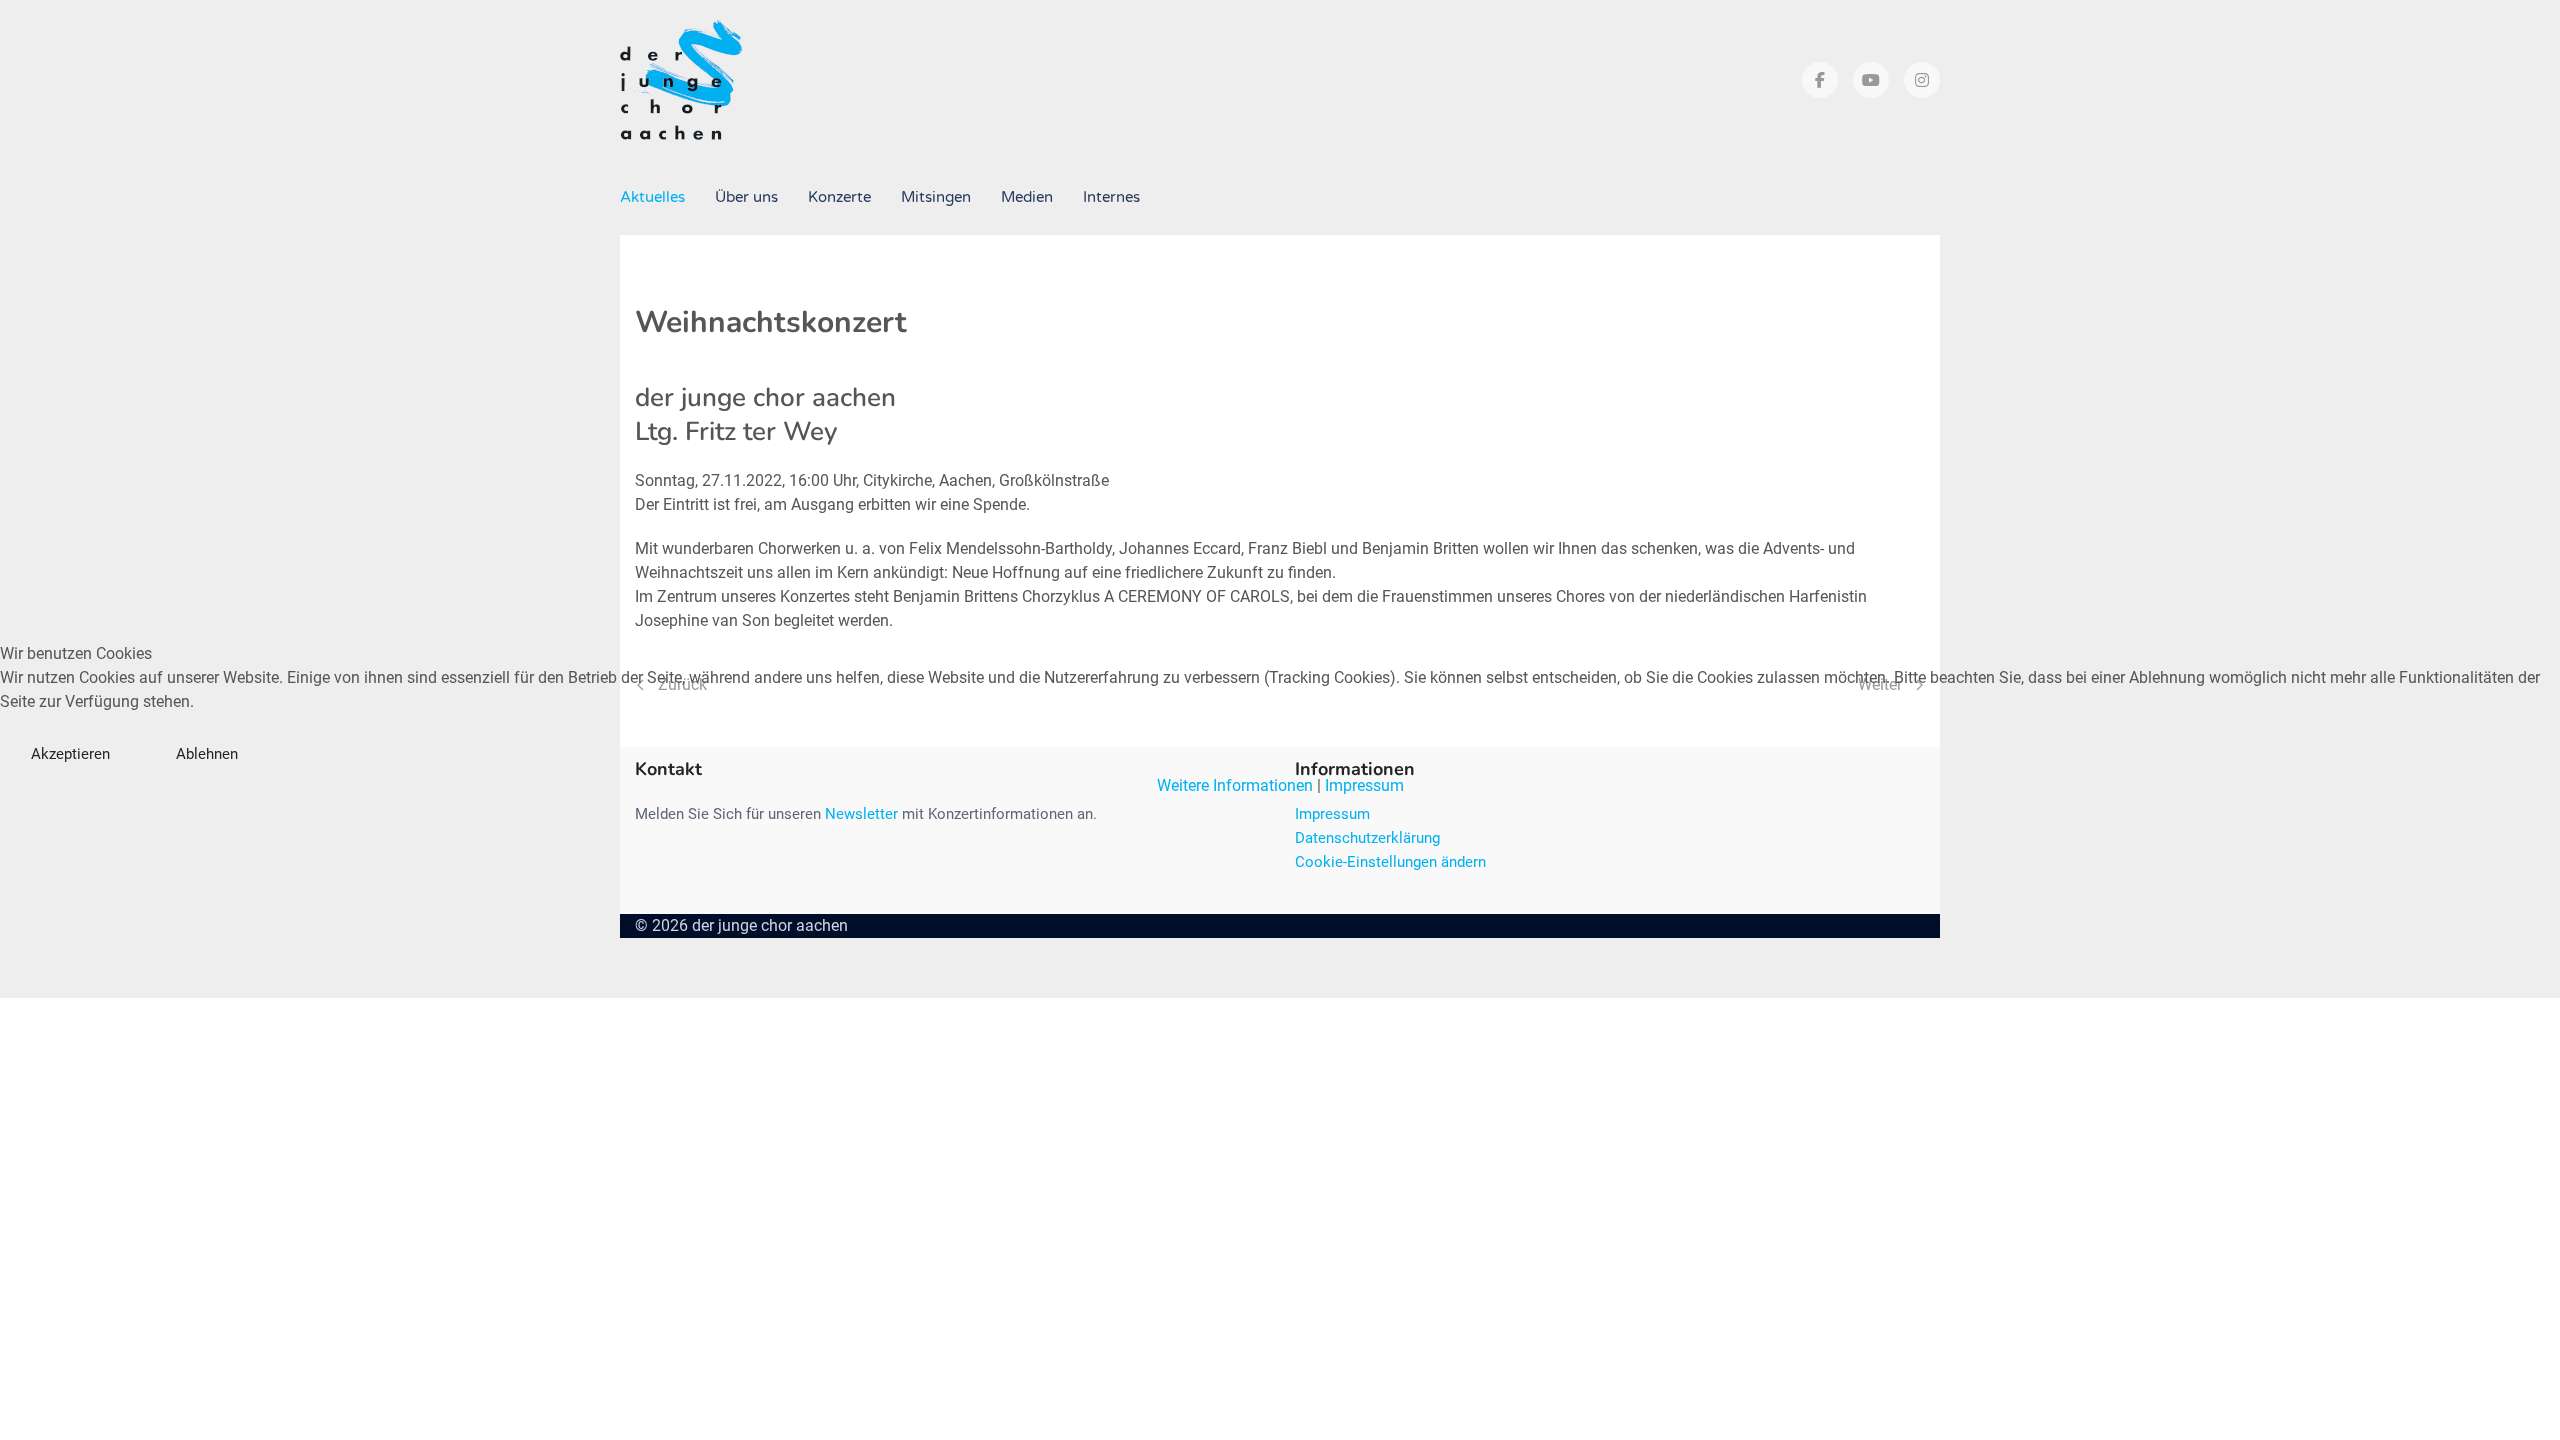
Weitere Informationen (1235, 785)
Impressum (1364, 785)
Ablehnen (207, 754)
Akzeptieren (70, 754)
